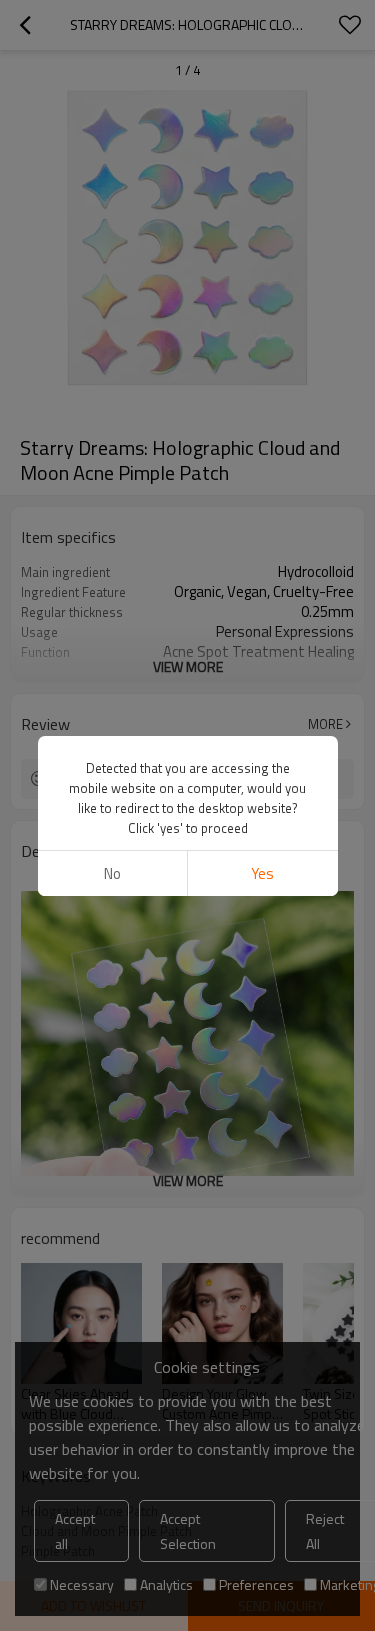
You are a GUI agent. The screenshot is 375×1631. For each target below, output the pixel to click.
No (112, 873)
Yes (262, 873)
